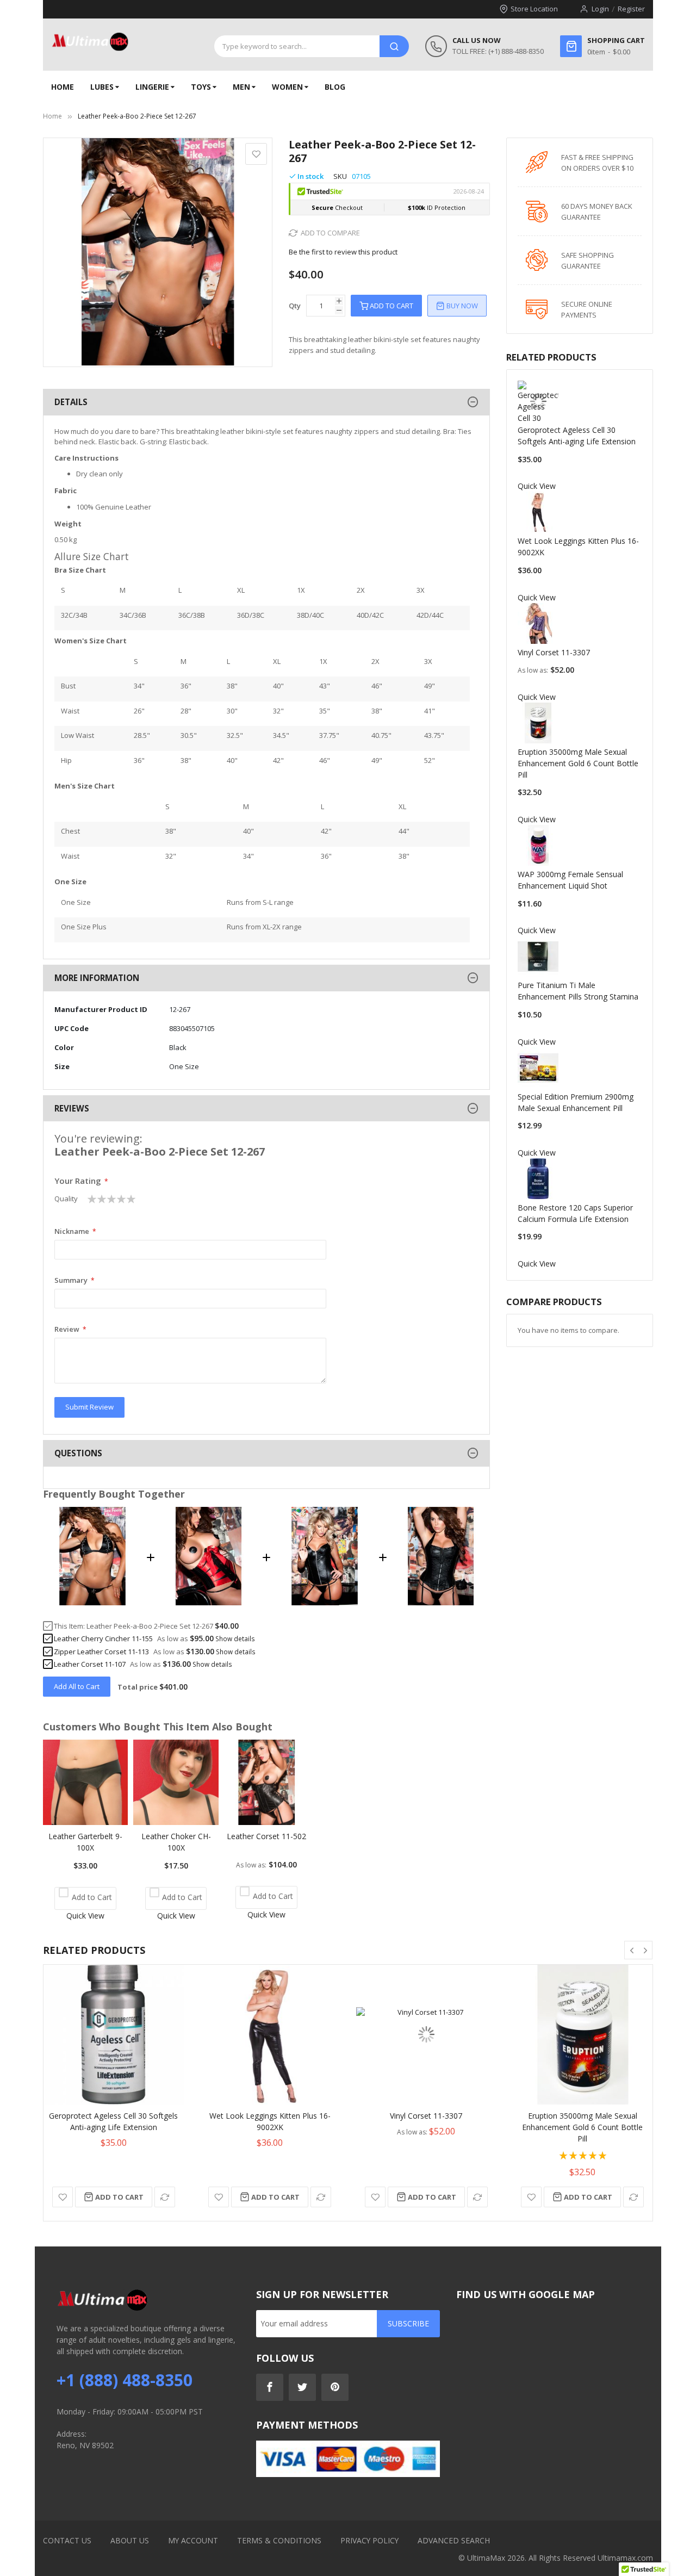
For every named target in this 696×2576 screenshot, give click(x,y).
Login (600, 9)
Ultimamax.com (625, 2558)
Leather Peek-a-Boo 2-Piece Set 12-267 (150, 1626)
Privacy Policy (369, 2540)
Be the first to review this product (343, 252)
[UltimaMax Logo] (90, 42)
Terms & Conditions (279, 2540)
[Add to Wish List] (63, 2197)
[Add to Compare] (165, 2197)
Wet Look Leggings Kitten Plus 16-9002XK (270, 2121)
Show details (235, 1638)
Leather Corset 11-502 (266, 1836)
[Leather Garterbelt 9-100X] (85, 1822)
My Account (193, 2540)
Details (71, 402)
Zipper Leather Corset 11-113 (101, 1652)
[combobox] (297, 46)
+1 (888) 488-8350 (125, 2380)
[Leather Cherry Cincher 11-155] (209, 1602)
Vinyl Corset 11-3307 (554, 652)
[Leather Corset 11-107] (441, 1602)
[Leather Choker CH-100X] (176, 1822)
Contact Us (67, 2540)
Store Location (534, 9)
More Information (97, 978)
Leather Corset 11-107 (90, 1664)
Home (52, 116)
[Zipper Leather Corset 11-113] (325, 1602)
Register (631, 9)
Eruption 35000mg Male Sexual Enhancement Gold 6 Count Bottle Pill (578, 763)
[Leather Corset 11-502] (266, 1822)
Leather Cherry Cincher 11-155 (103, 1638)
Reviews (72, 1108)
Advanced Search (454, 2540)
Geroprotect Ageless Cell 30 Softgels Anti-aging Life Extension (113, 2121)
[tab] (266, 402)
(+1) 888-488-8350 (516, 51)
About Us (130, 2540)
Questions (78, 1453)
